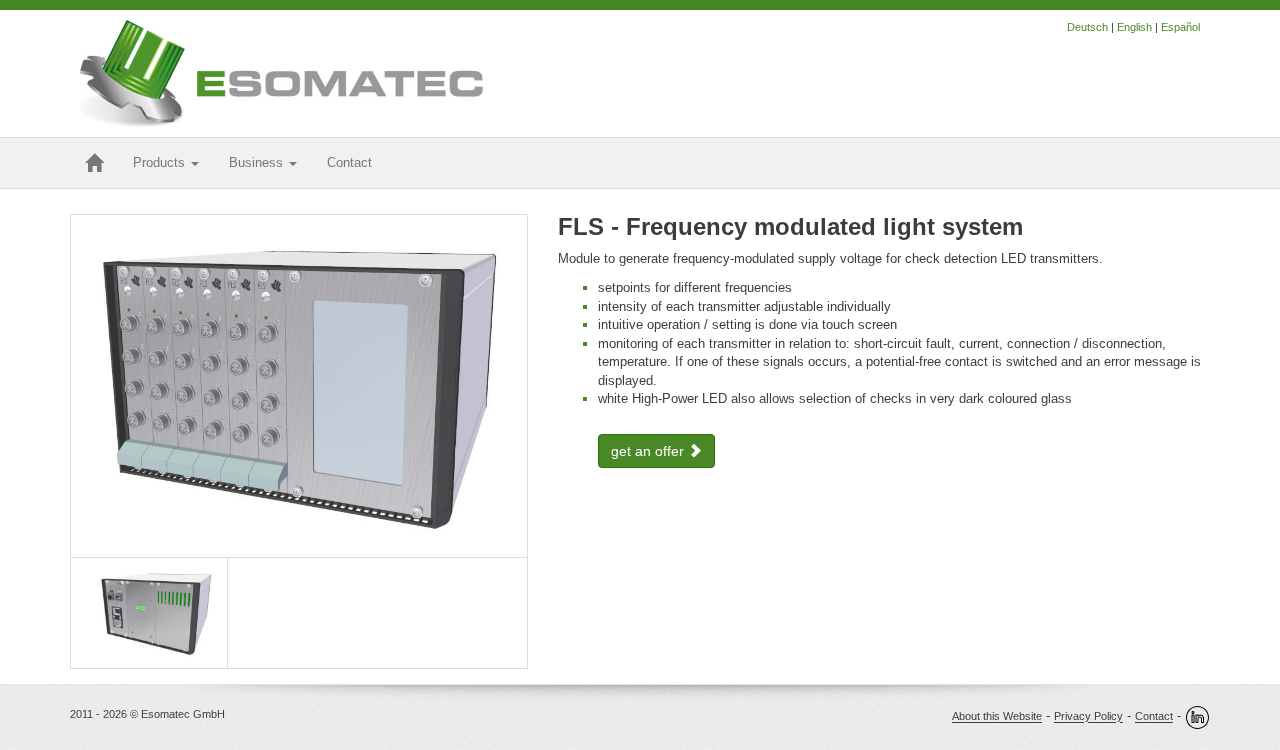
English (1134, 27)
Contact (1154, 717)
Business (258, 162)
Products (161, 162)
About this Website (997, 717)
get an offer (649, 451)
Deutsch (1087, 27)
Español (1180, 27)
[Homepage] (94, 163)
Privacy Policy (1088, 717)
